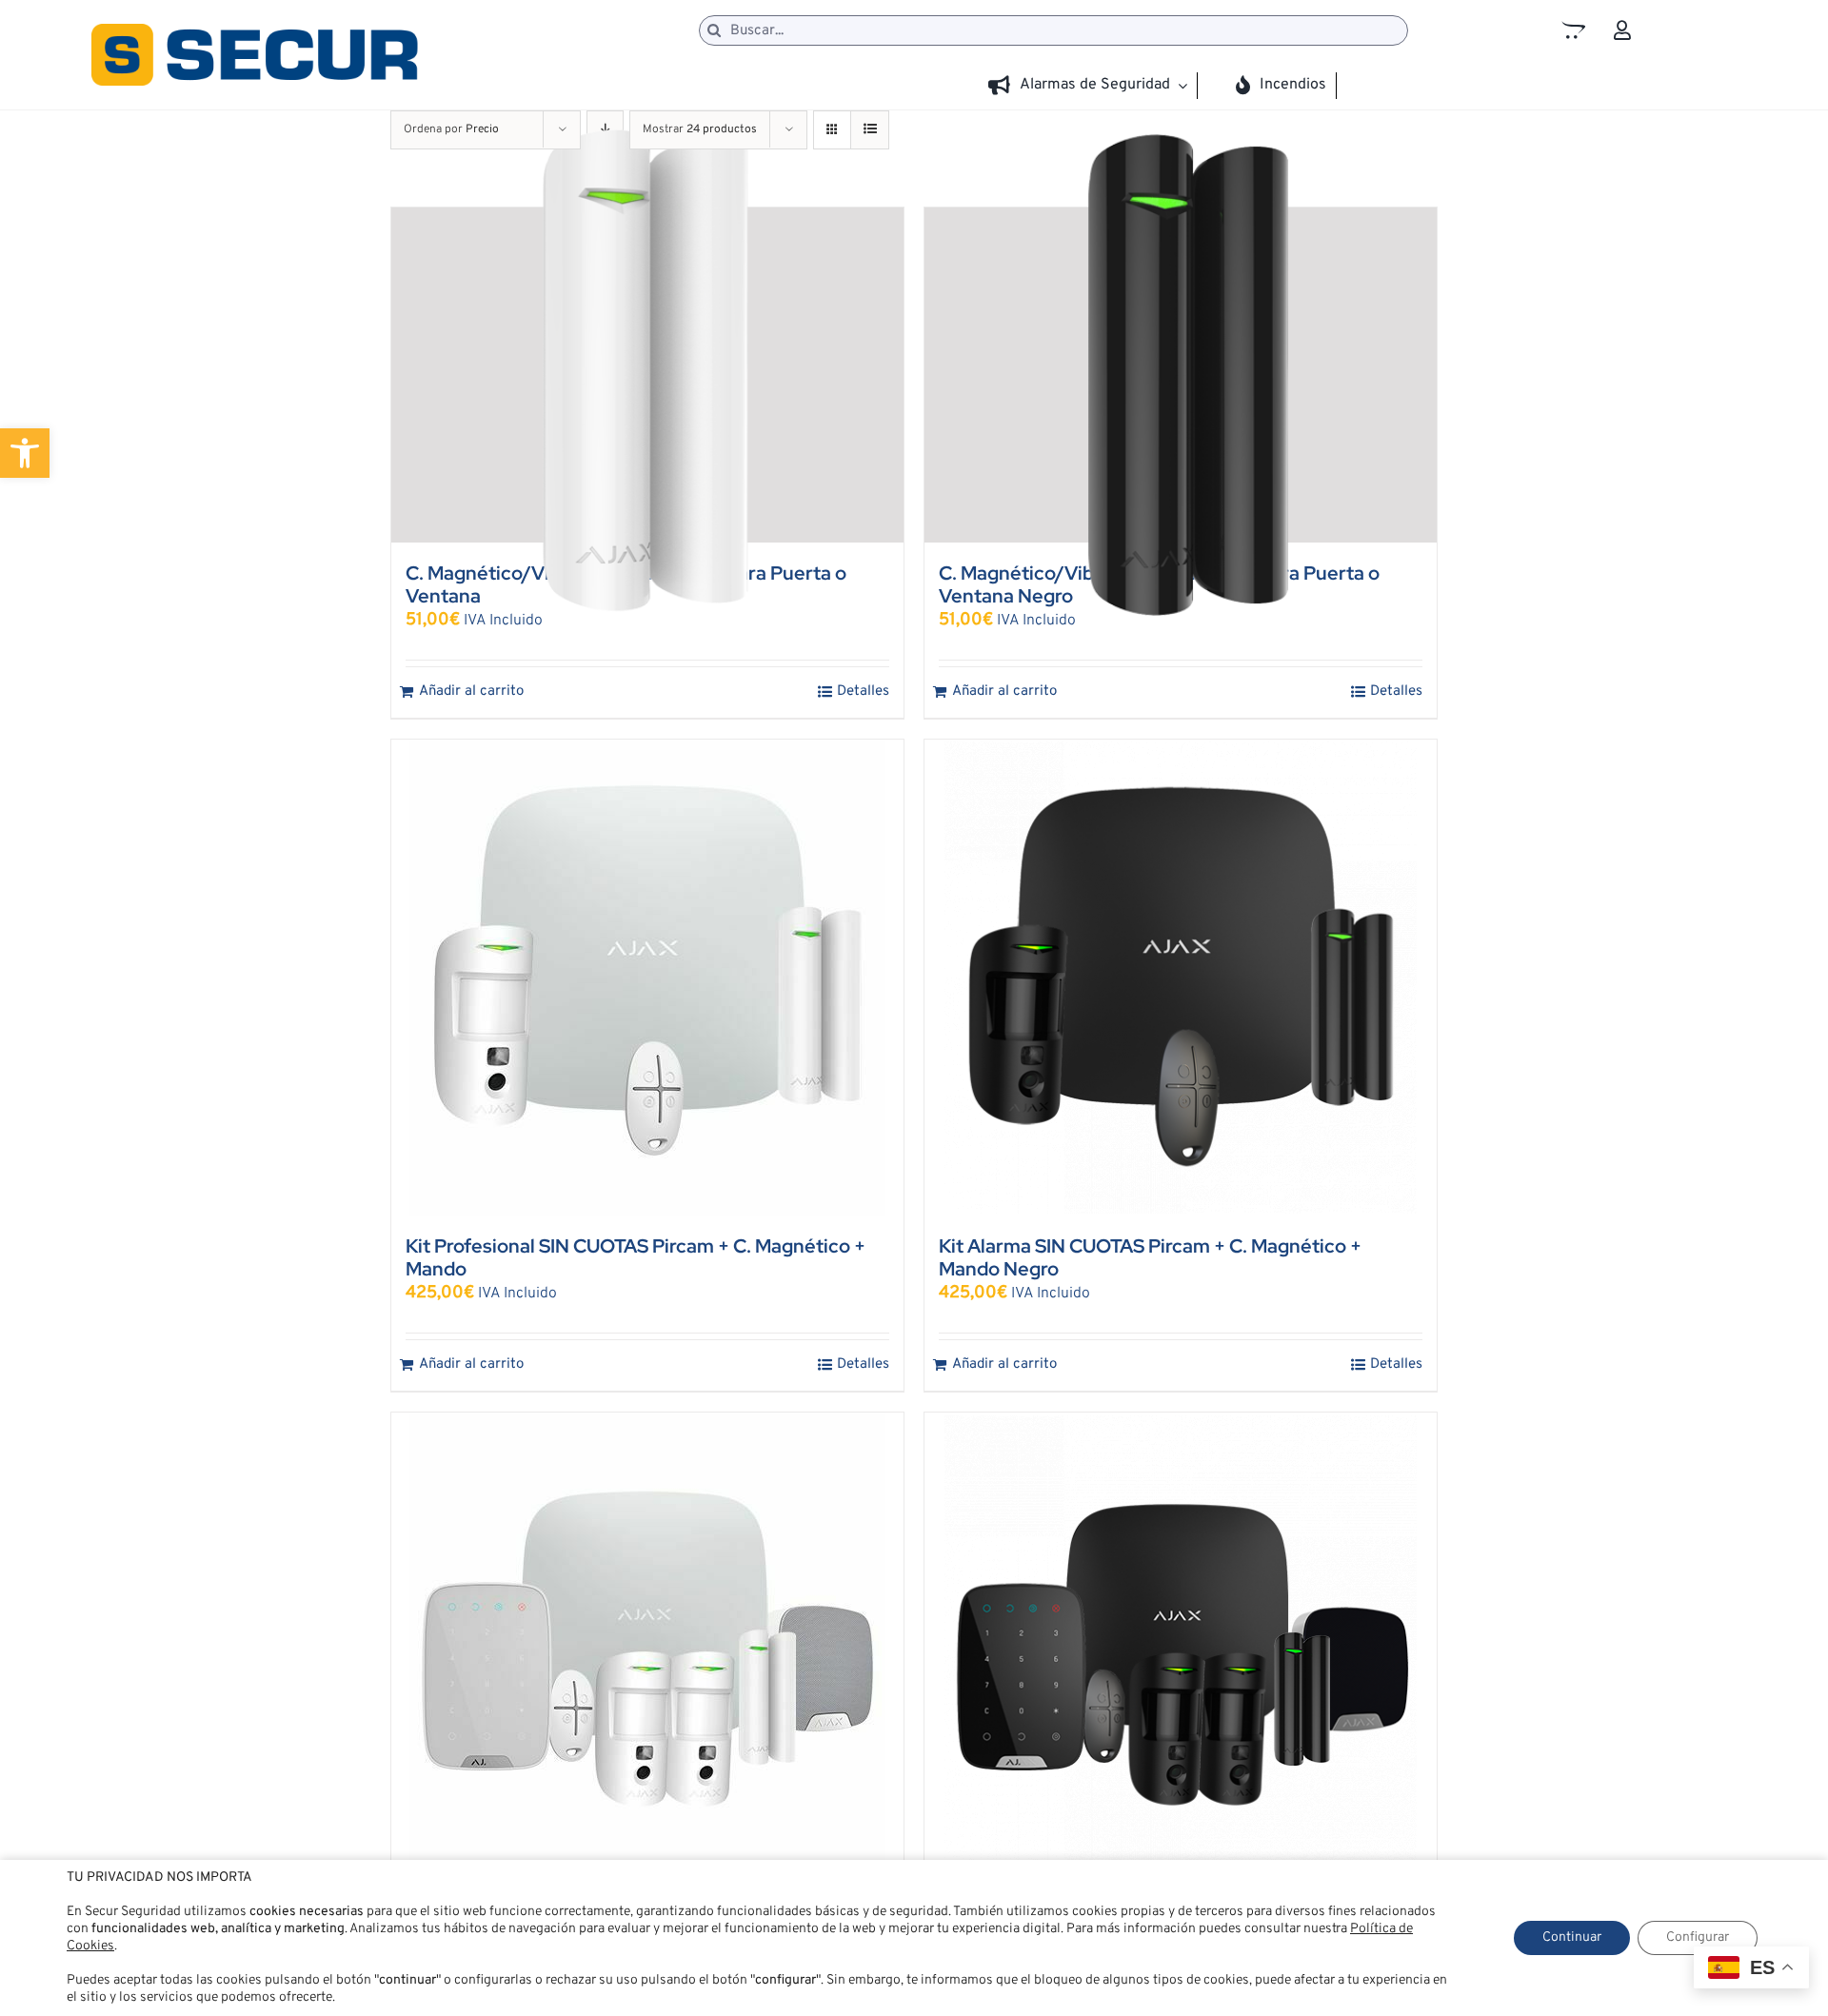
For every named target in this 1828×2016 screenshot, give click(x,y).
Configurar (1698, 1937)
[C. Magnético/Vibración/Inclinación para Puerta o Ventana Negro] (1181, 375)
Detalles (863, 692)
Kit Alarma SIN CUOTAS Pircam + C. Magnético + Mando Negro (1150, 1257)
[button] (25, 453)
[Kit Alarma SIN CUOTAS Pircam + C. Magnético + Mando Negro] (1181, 978)
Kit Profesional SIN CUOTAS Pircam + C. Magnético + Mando (636, 1257)
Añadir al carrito (471, 692)
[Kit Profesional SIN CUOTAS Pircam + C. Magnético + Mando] (647, 978)
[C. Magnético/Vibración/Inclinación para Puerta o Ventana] (647, 375)
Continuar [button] (1572, 1937)
